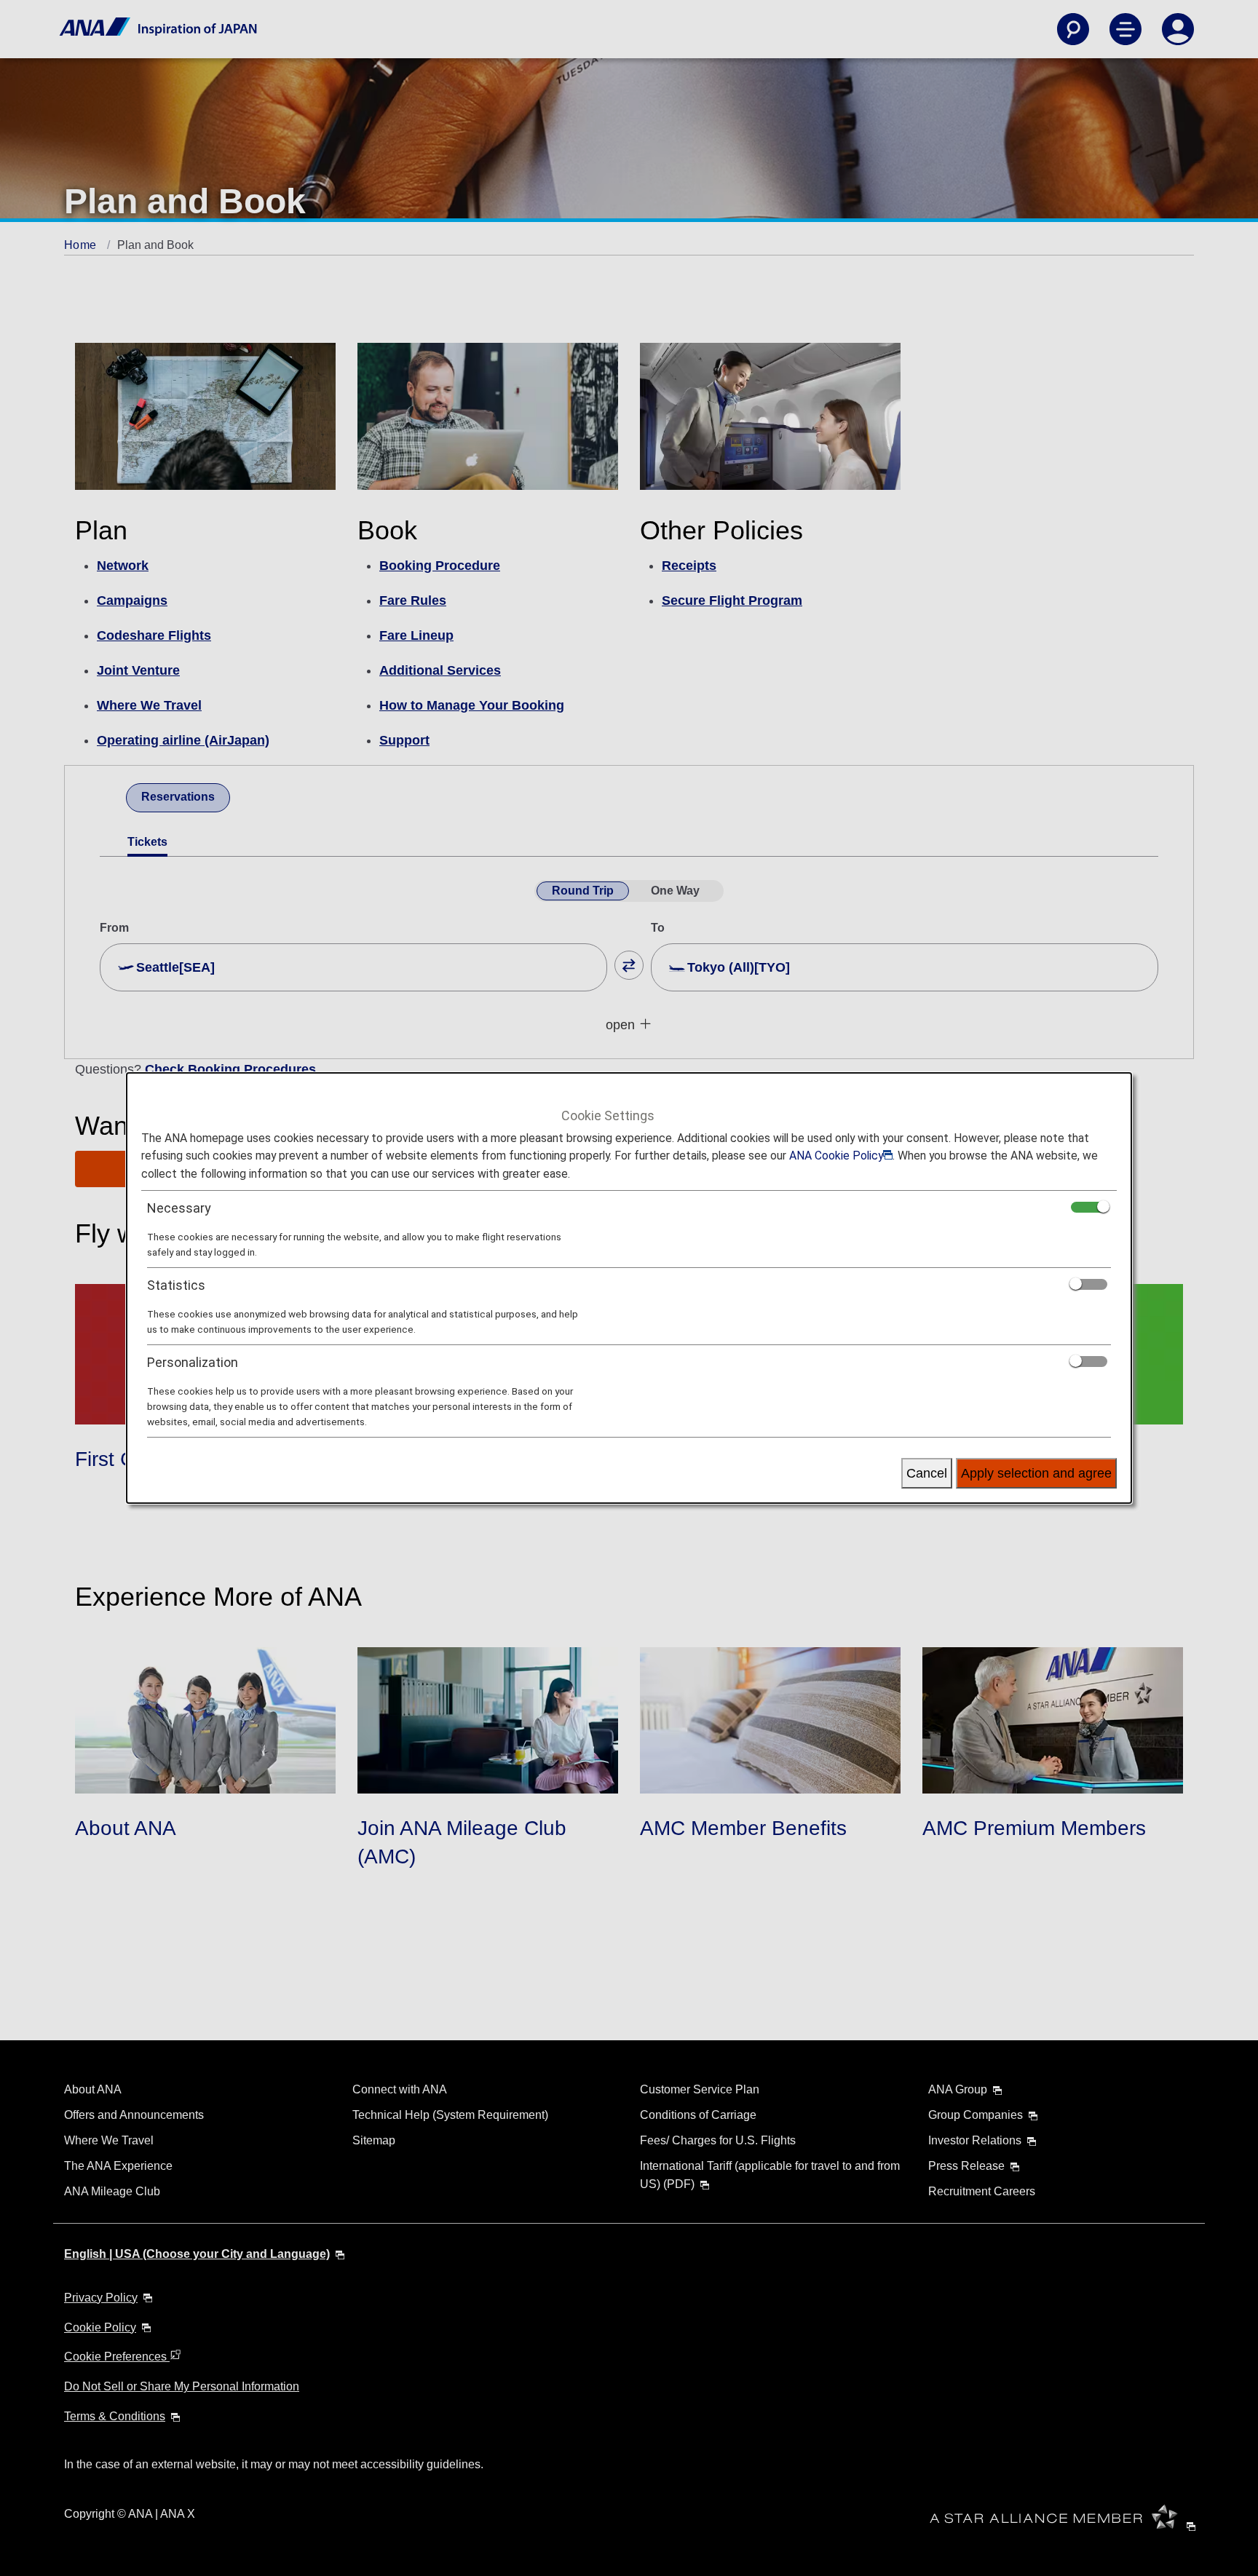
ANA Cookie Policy (836, 1156)
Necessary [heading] (179, 1208)
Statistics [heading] (176, 1285)
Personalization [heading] (193, 1362)
